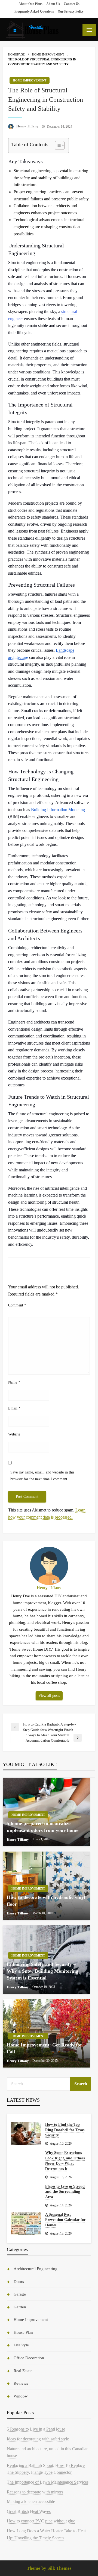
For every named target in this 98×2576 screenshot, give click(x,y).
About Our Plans (30, 4)
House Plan (23, 2332)
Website (14, 1434)
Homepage (16, 54)
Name (14, 1382)
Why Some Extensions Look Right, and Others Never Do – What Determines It (65, 2161)
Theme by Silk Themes (49, 2568)
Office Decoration (29, 2358)
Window (21, 2396)
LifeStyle (21, 2345)
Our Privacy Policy (71, 11)
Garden (20, 2307)
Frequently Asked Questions (34, 11)
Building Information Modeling (58, 810)
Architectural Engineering (36, 2269)
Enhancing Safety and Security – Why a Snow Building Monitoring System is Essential (42, 1971)
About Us (53, 4)
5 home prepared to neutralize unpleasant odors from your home (43, 1827)
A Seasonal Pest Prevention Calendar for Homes (65, 2220)
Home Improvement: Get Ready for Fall (45, 2048)
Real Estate (23, 2371)
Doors (19, 2282)
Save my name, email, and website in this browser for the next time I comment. (42, 1476)
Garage (20, 2294)
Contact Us (72, 4)
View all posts (49, 1695)
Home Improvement (48, 54)
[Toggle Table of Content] (57, 145)
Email (14, 1408)
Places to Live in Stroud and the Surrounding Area (65, 2192)
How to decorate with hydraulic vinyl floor (46, 1901)
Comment (17, 1305)
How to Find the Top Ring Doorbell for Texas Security (65, 2130)
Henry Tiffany (28, 126)
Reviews (21, 2383)
